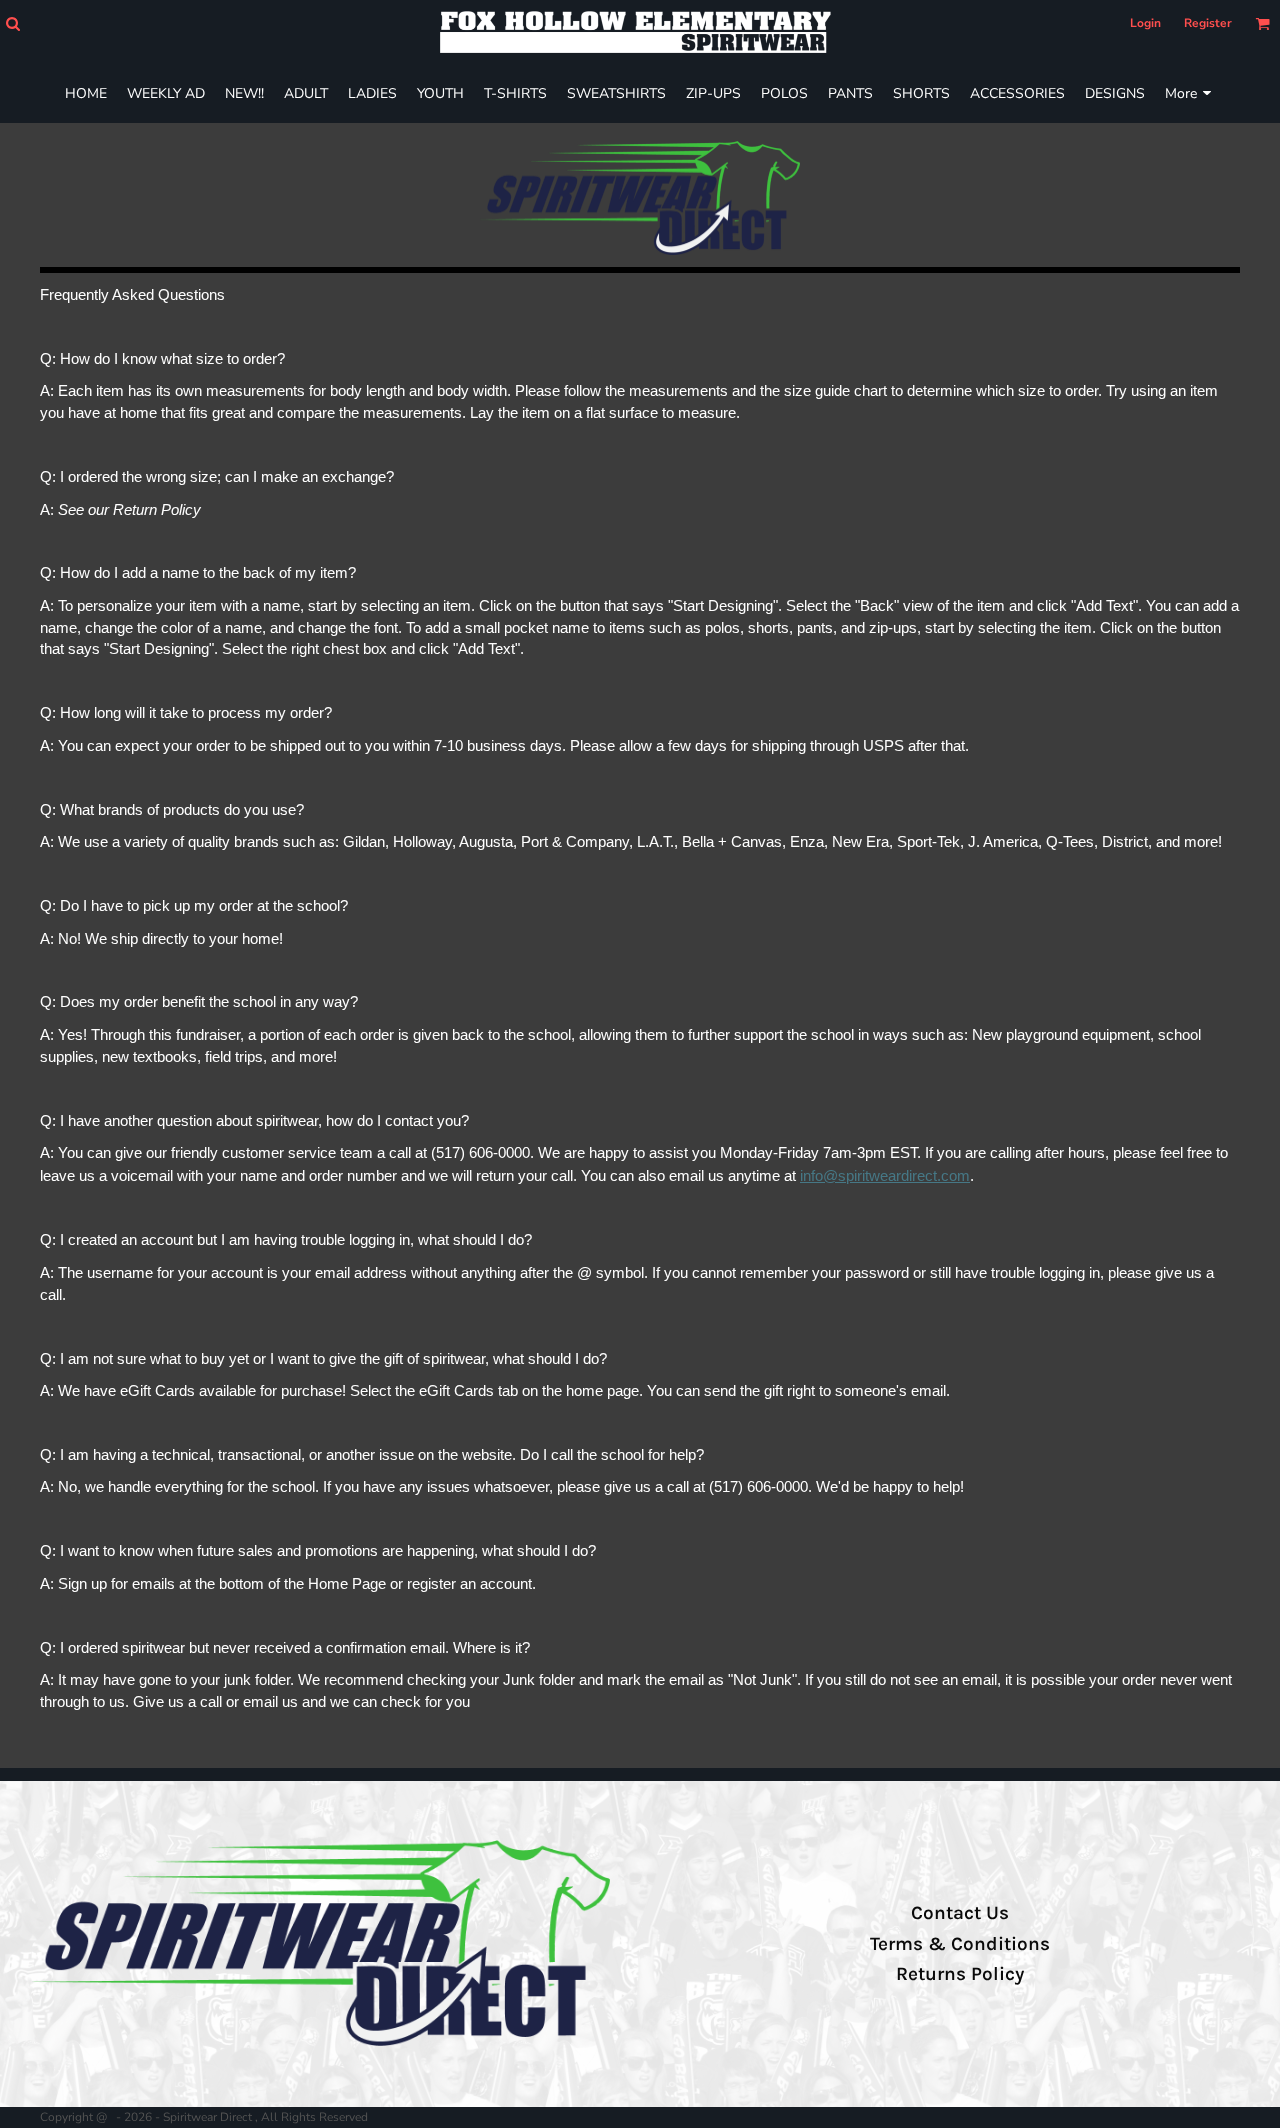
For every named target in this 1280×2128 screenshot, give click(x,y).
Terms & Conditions (960, 1944)
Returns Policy (960, 1974)
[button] (12, 23)
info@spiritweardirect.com (885, 1176)
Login (1145, 23)
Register (1208, 23)
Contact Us (960, 1913)
